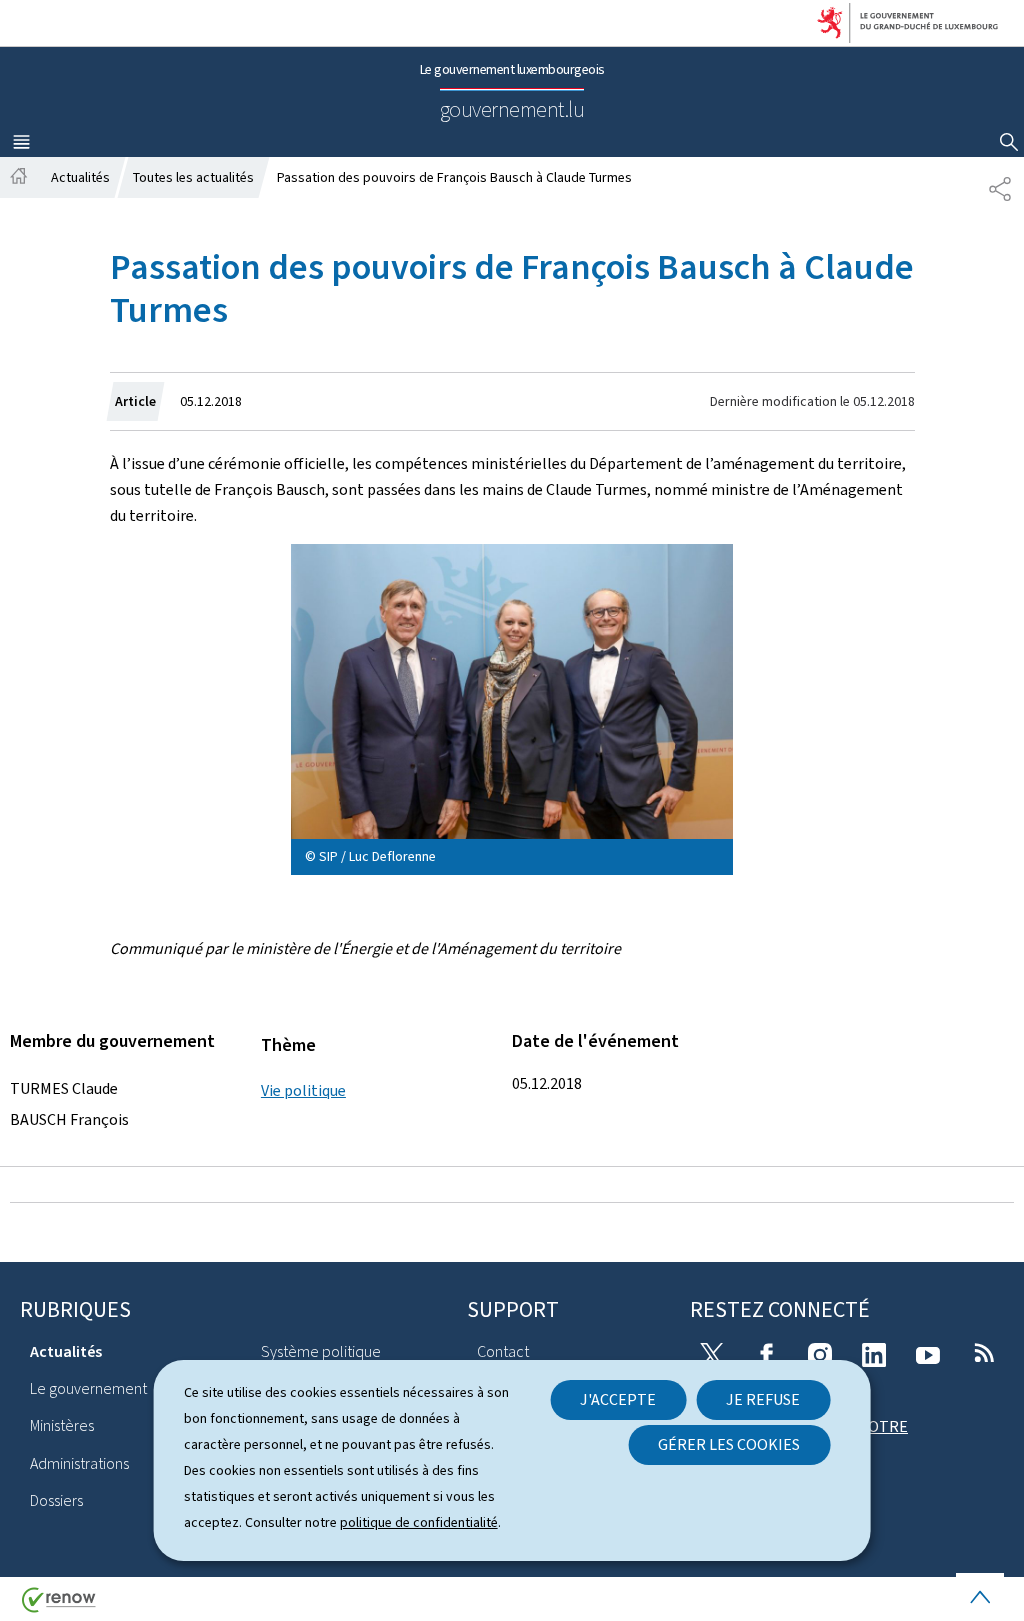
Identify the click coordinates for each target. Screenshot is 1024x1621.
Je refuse (763, 1399)
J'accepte (618, 1399)
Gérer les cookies (729, 1444)
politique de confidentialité (419, 1522)
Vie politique (303, 1090)
